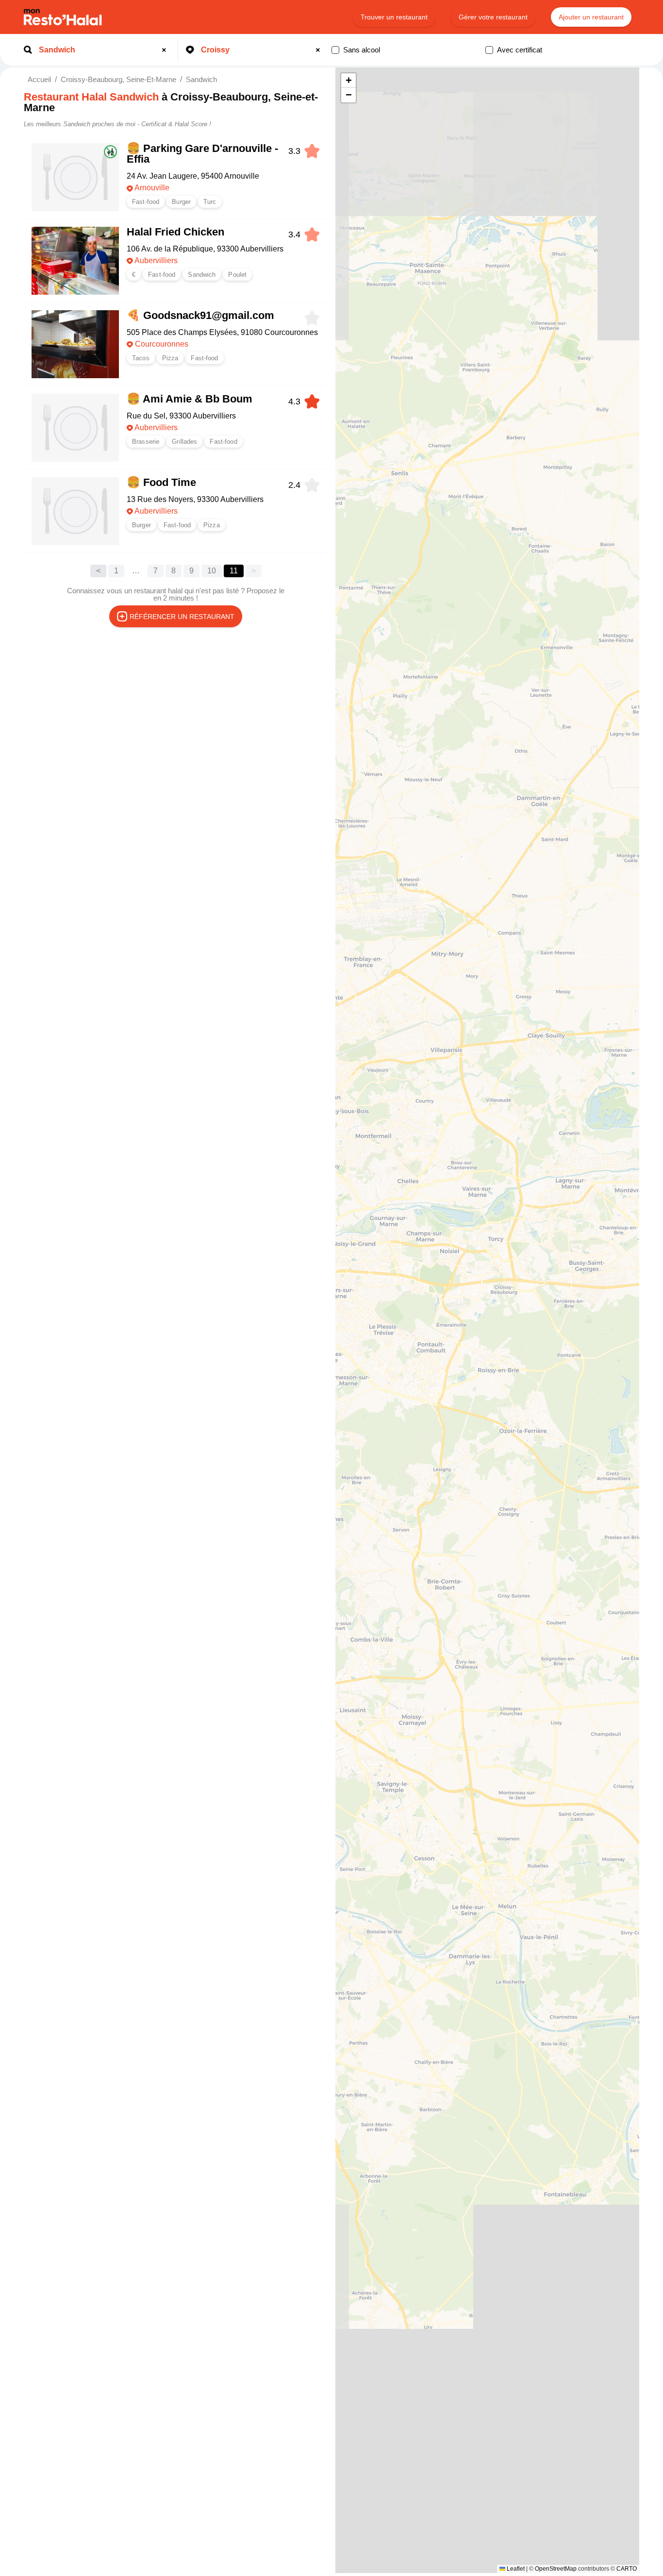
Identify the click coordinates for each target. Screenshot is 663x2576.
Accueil (39, 79)
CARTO (627, 2569)
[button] (348, 81)
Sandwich (201, 79)
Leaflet (515, 2569)
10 (212, 571)
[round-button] (166, 50)
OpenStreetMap (556, 2569)
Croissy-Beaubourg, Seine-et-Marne (118, 79)
